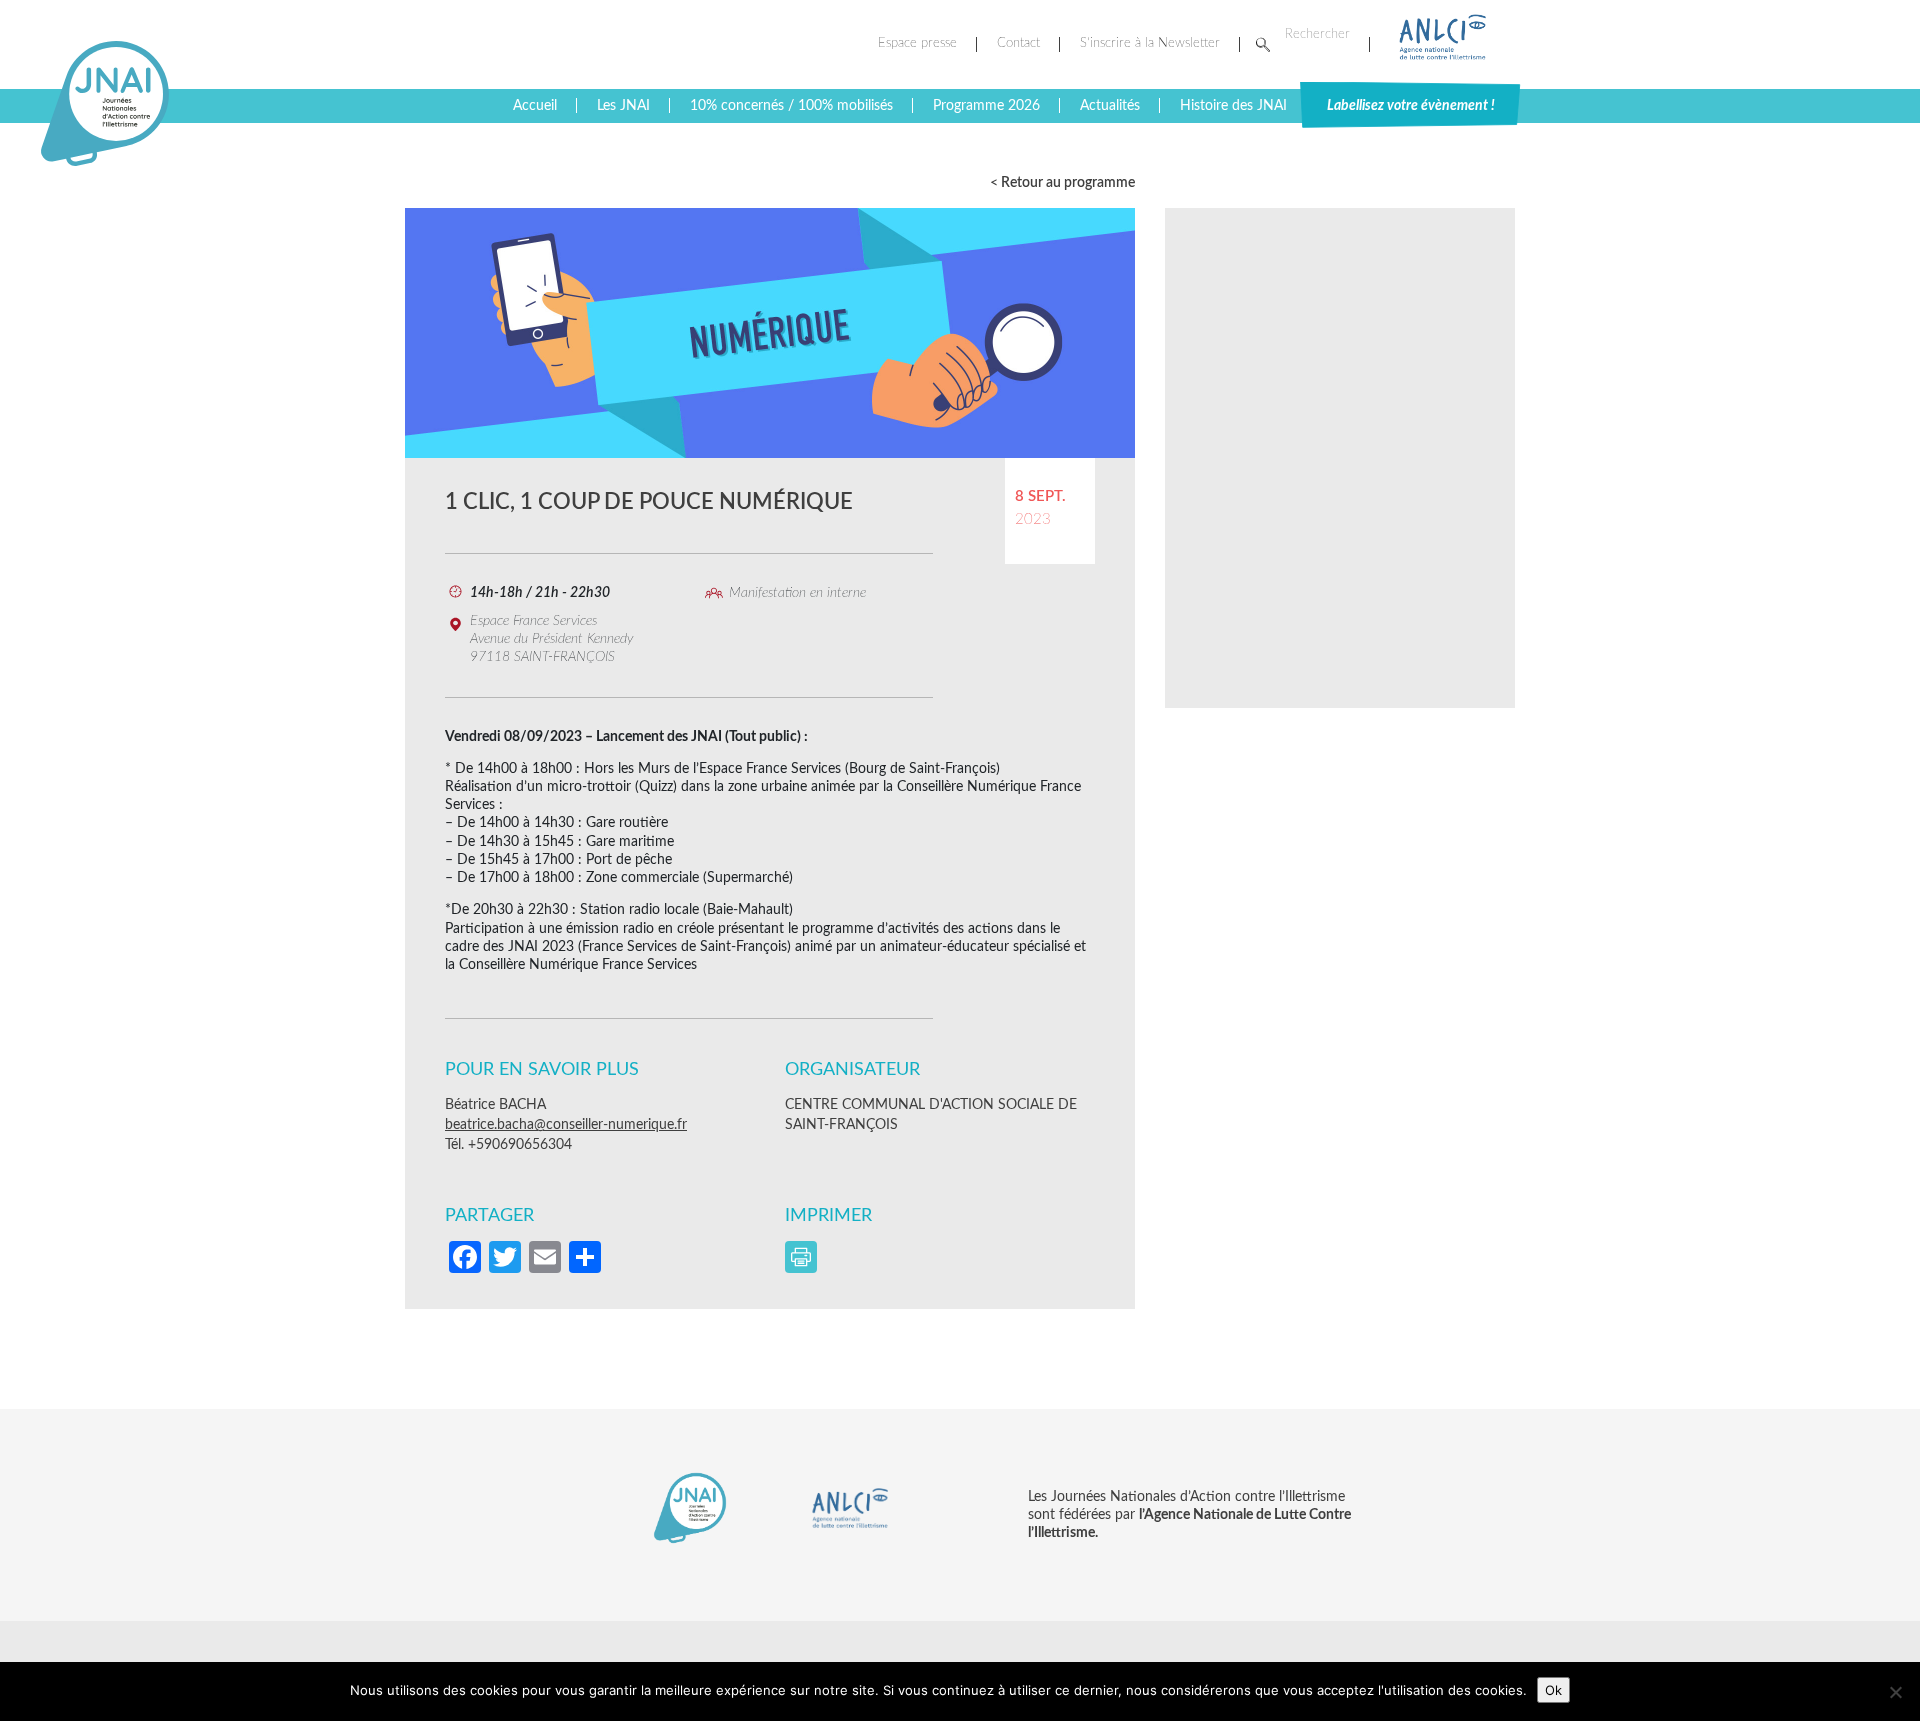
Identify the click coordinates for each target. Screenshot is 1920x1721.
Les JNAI (623, 106)
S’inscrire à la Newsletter (1150, 43)
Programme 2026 (986, 106)
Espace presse (917, 43)
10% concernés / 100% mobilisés (791, 106)
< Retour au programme (1062, 183)
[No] (1895, 1692)
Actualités (1110, 106)
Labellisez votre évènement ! (1411, 106)
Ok (1553, 1690)
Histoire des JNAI (1233, 106)
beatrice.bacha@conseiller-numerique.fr (566, 1125)
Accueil (535, 106)
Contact (1018, 43)
